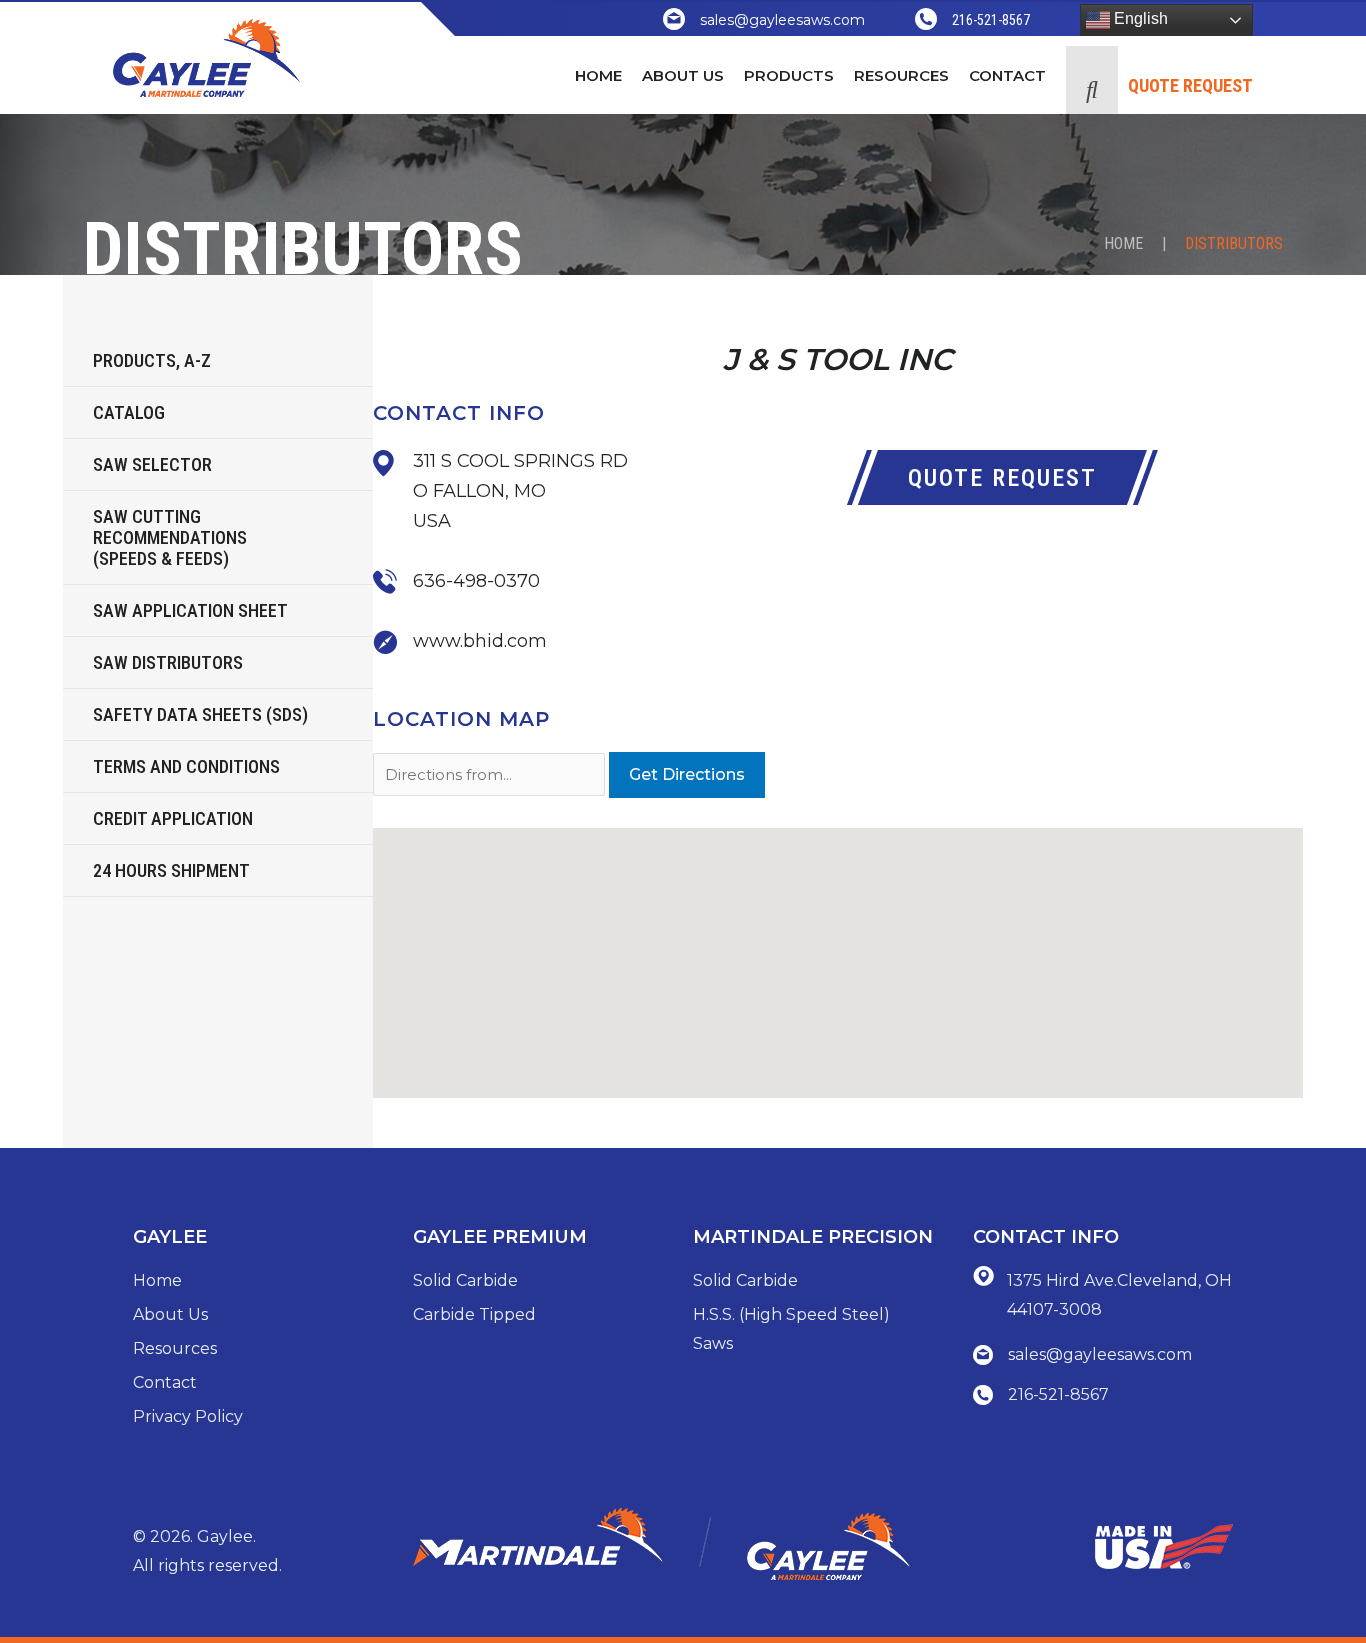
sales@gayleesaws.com (782, 20)
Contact (165, 1382)
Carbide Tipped (474, 1314)
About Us (170, 1314)
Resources (175, 1348)
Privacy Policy (188, 1416)
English (1139, 18)
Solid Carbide (465, 1280)
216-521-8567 (991, 20)
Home (1123, 243)
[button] (1092, 80)
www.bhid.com (480, 641)
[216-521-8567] (926, 19)
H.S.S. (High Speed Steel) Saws (791, 1329)
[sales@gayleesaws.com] (674, 19)
